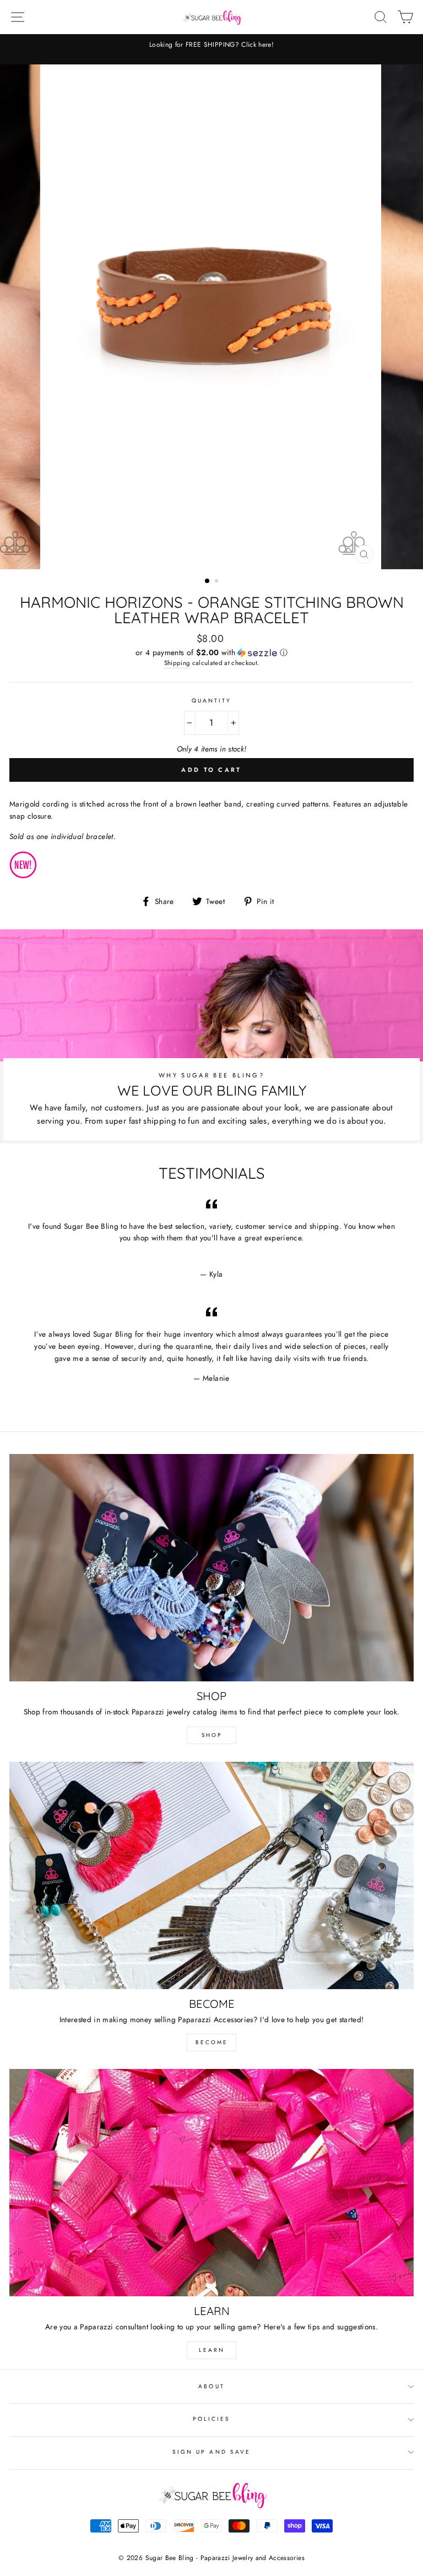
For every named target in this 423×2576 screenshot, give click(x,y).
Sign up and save (211, 2452)
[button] (211, 652)
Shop (212, 1735)
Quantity (211, 701)
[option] (212, 317)
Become (212, 2042)
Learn (212, 2350)
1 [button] (208, 581)
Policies (211, 2419)
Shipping (177, 663)
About (211, 2386)
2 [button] (218, 582)
